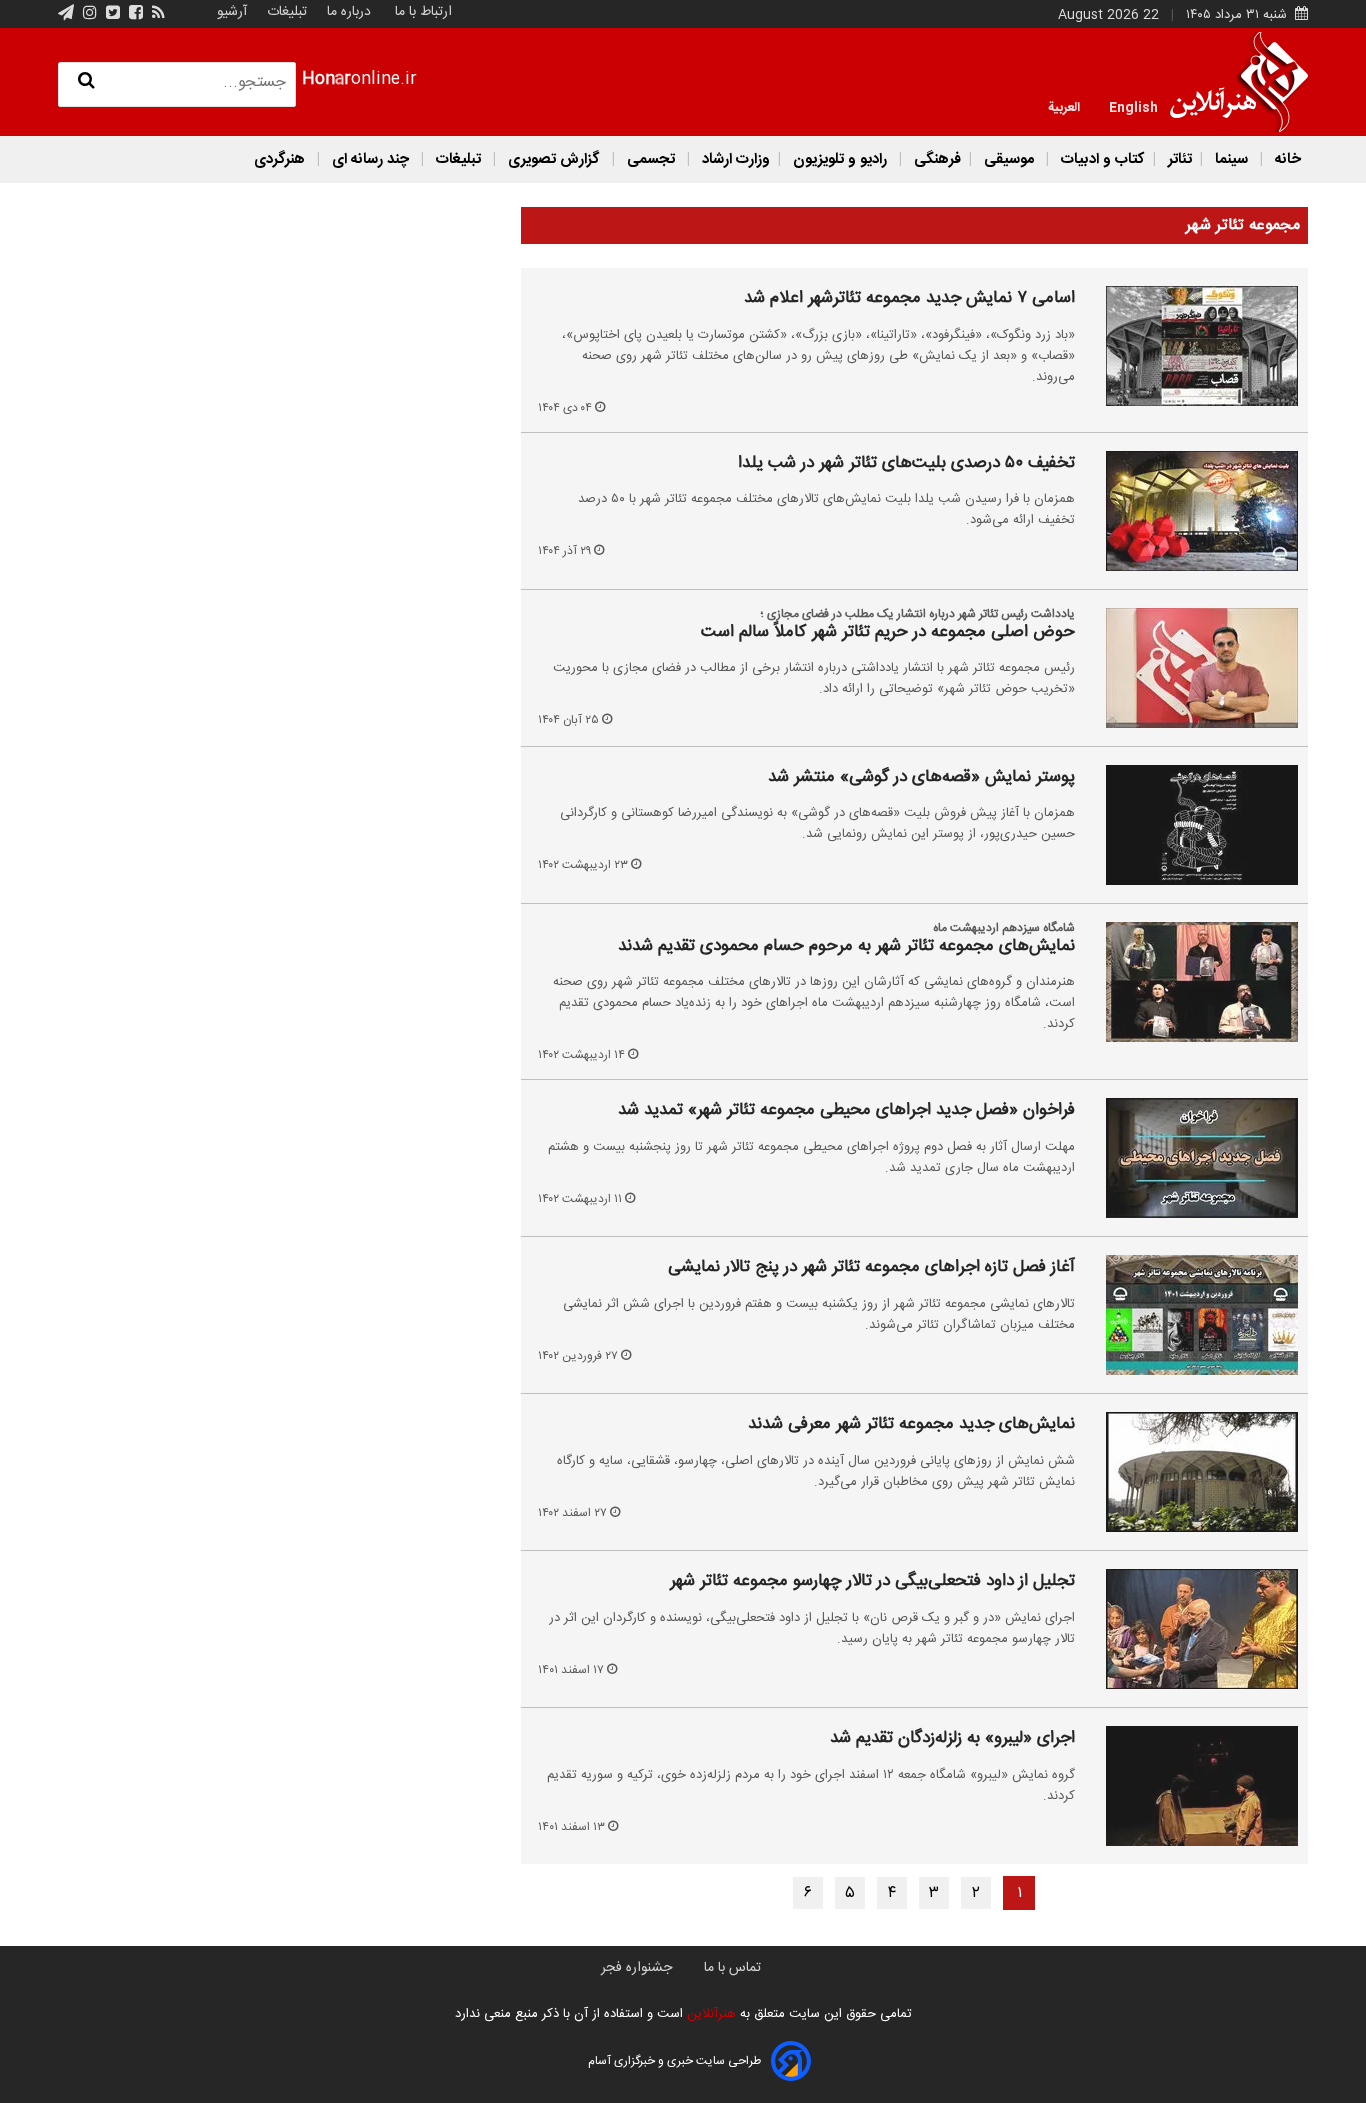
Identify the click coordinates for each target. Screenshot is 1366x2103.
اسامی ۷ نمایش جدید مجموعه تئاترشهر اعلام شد (909, 299)
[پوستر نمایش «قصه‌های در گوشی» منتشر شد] (1190, 825)
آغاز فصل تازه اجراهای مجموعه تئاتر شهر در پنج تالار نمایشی (871, 1268)
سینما (1231, 159)
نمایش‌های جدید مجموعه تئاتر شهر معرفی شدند (911, 1425)
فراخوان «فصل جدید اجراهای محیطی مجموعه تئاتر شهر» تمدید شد (846, 1111)
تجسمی (651, 159)
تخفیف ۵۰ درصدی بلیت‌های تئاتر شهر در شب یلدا (906, 464)
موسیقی (1009, 159)
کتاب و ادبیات (1101, 159)
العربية (1064, 106)
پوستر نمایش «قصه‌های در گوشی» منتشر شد (921, 778)
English (1133, 106)
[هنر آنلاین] (1239, 82)
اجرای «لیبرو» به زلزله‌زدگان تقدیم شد (952, 1739)
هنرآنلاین (709, 2014)
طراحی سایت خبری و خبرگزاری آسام (674, 2061)
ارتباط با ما (423, 12)
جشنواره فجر (636, 1968)
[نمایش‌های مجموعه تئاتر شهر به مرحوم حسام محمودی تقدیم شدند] (1190, 982)
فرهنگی (935, 159)
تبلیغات (285, 12)
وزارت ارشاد (734, 159)
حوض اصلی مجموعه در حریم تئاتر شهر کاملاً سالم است (888, 633)
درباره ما (349, 12)
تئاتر (1178, 159)
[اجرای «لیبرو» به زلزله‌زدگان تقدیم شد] (1190, 1786)
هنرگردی (279, 159)
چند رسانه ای (370, 159)
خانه (1286, 159)
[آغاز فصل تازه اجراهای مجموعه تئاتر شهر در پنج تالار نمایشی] (1190, 1315)
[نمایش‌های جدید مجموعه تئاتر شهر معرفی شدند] (1190, 1472)
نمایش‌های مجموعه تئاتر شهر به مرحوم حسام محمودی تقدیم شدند (846, 947)
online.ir (359, 79)
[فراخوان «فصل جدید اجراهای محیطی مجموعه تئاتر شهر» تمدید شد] (1190, 1158)
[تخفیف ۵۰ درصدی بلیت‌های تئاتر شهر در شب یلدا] (1190, 511)
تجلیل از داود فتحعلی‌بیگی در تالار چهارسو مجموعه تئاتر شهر (872, 1582)
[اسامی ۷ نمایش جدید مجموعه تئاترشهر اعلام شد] (1190, 346)
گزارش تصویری (554, 159)
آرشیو (232, 12)
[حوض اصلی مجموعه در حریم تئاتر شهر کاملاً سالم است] (1190, 668)
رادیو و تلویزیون (840, 159)
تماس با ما (732, 1968)
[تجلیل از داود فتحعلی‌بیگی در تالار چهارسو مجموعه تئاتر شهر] (1190, 1629)
